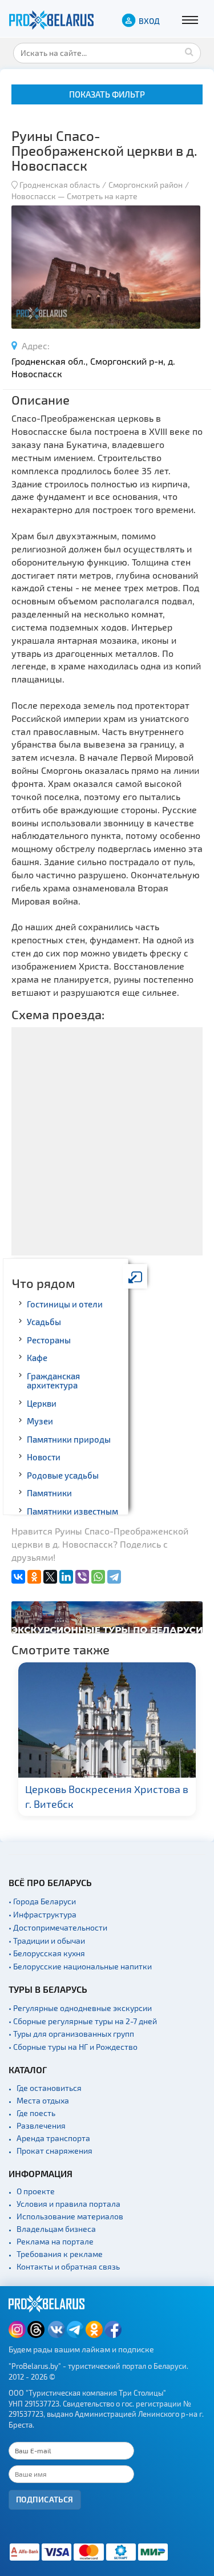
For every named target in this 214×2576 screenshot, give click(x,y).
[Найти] (189, 51)
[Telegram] (114, 1577)
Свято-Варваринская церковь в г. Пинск (119, 1796)
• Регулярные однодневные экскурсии (80, 2008)
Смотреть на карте (102, 196)
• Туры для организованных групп (71, 2034)
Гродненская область (60, 185)
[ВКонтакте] (18, 1577)
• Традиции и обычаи (47, 1941)
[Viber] (82, 1577)
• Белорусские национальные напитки (80, 1966)
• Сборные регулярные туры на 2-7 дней (83, 2021)
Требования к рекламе (60, 2254)
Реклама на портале (55, 2241)
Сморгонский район (146, 185)
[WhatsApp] (98, 1577)
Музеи (40, 1421)
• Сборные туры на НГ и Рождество (73, 2047)
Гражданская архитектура (53, 1381)
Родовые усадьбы (63, 1475)
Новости (44, 1457)
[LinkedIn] (66, 1577)
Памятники (49, 1493)
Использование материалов (70, 2216)
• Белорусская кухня (47, 1953)
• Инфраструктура (43, 1914)
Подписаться (45, 2499)
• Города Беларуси (42, 1901)
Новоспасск (34, 196)
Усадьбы (44, 1322)
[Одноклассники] (34, 1577)
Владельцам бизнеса (56, 2229)
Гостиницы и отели (65, 1304)
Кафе (37, 1358)
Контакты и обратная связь (68, 2266)
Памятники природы (69, 1439)
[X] (50, 1577)
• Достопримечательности (58, 1927)
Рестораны (49, 1340)
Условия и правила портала (68, 2204)
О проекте (36, 2191)
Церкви (42, 1403)
